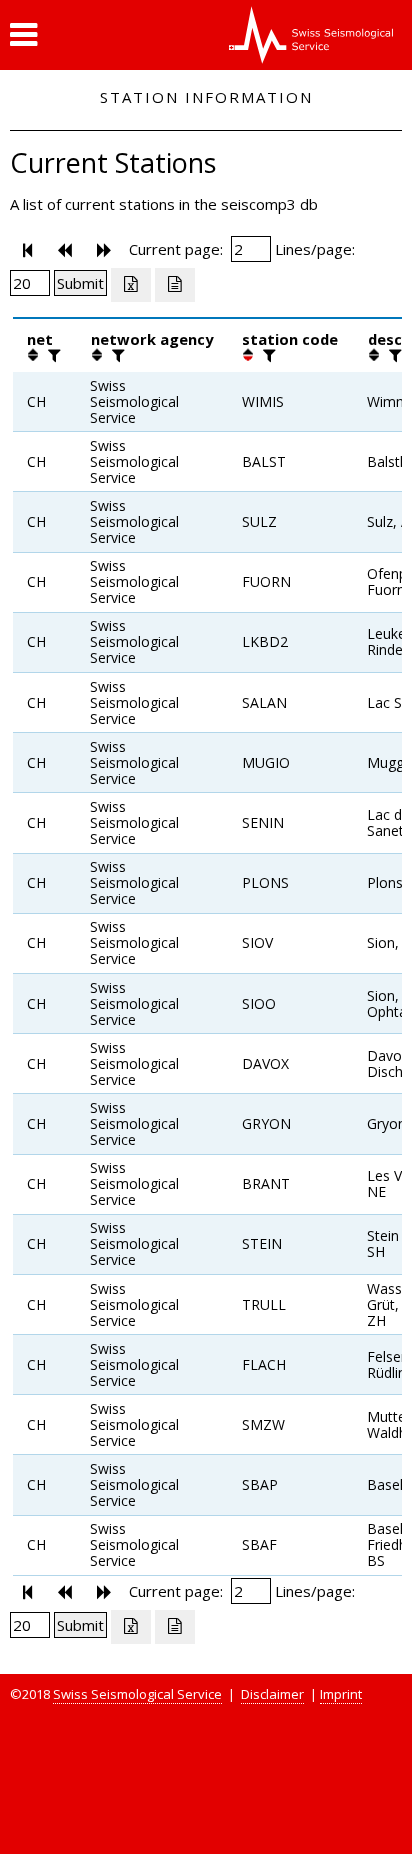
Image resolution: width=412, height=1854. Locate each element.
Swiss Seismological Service (137, 1694)
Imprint (341, 1694)
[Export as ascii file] (175, 285)
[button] (23, 35)
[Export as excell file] (131, 285)
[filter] (52, 355)
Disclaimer (272, 1694)
